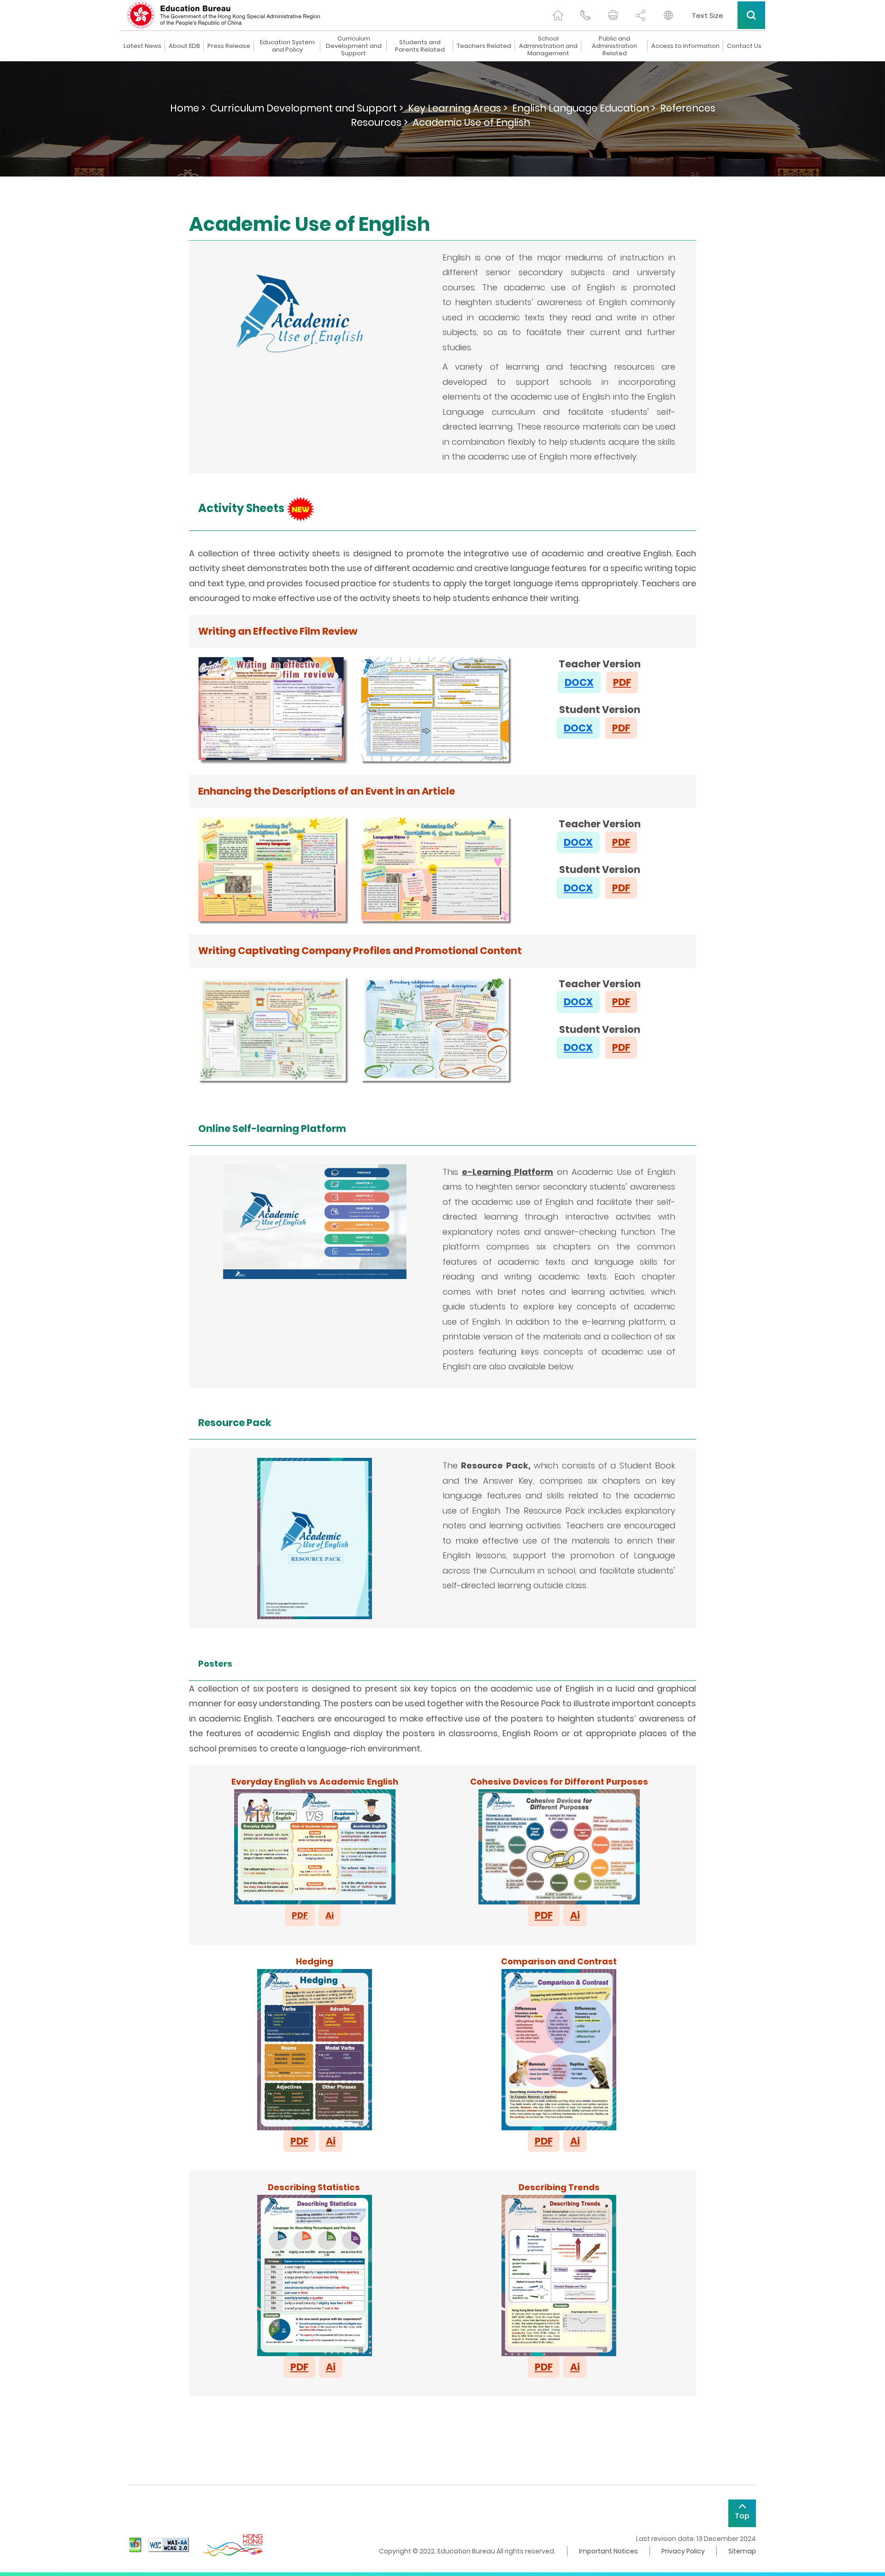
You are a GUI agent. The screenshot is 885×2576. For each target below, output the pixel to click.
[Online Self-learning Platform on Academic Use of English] (315, 1221)
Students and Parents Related (420, 46)
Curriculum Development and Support (354, 46)
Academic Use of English (471, 122)
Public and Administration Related (614, 46)
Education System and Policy (287, 46)
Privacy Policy (683, 2551)
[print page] (613, 15)
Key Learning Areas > (458, 108)
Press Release (229, 46)
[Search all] (751, 15)
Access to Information (685, 46)
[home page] (558, 15)
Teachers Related (484, 46)
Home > (188, 108)
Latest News (142, 46)
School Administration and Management (548, 46)
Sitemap (742, 2551)
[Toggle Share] (641, 15)
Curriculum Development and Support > (307, 108)
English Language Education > (584, 108)
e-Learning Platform (508, 1172)
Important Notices (608, 2551)
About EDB (184, 46)
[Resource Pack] (315, 1538)
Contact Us (744, 46)
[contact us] (585, 15)
